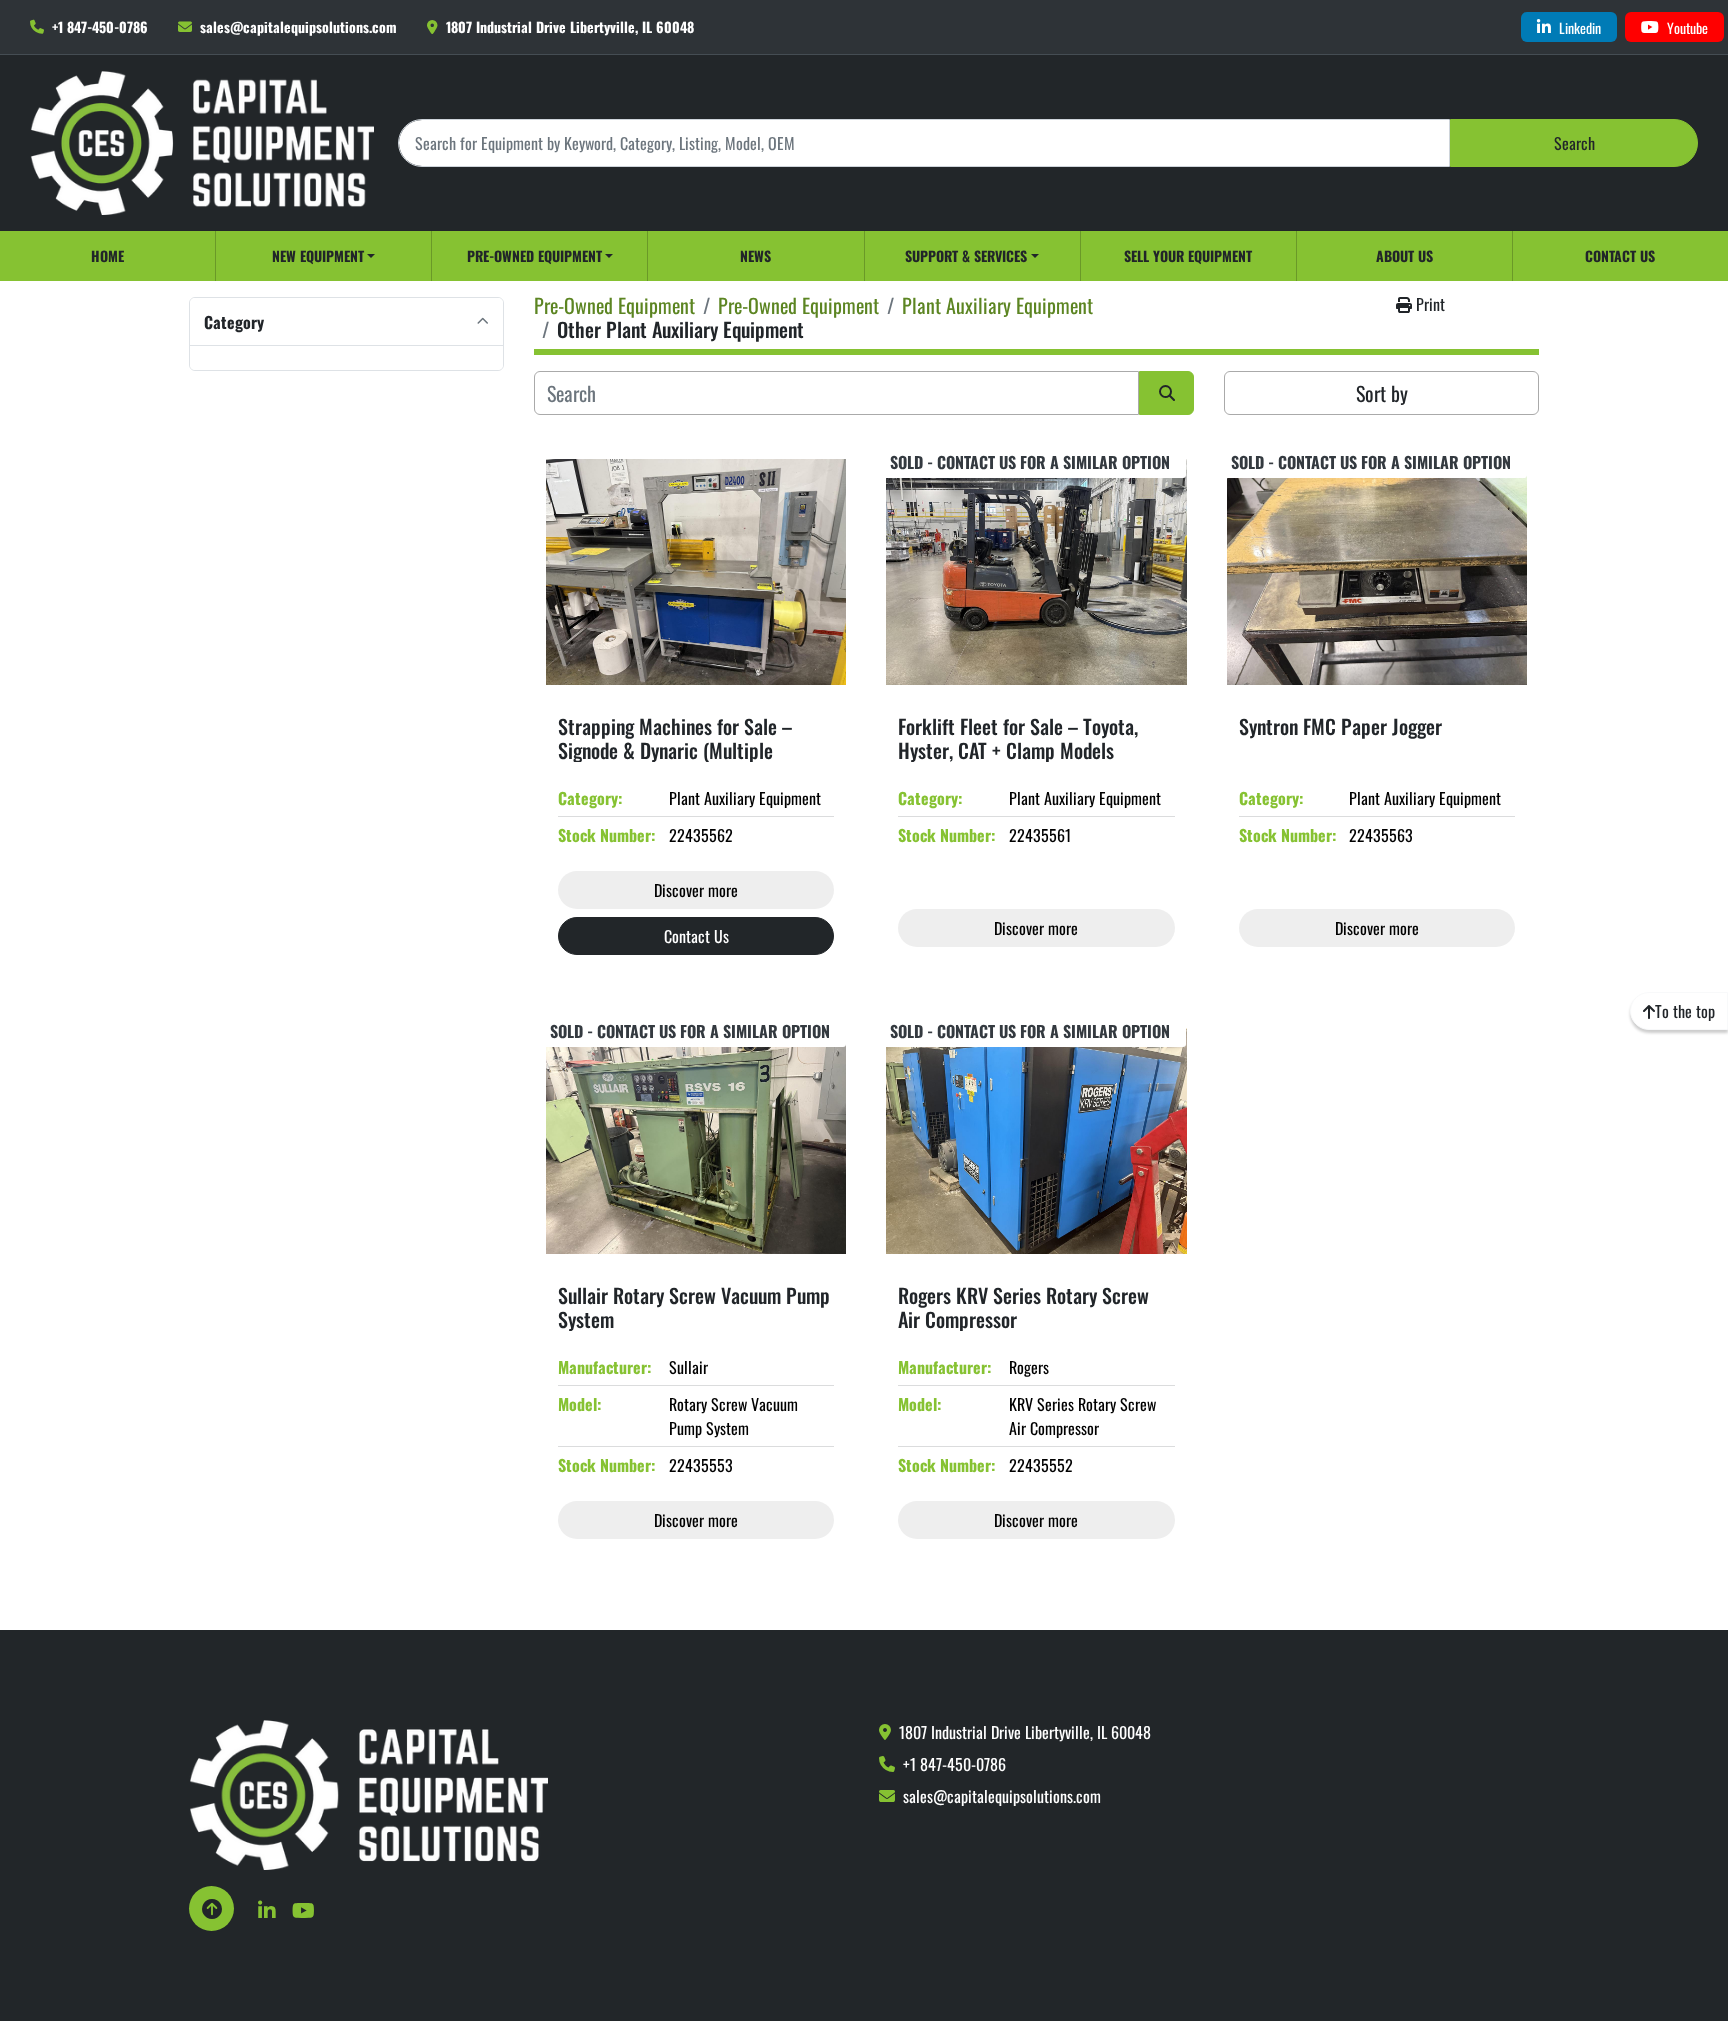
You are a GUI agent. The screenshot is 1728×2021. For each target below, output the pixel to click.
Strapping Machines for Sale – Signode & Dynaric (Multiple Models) (675, 750)
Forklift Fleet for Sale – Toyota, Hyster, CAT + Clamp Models (1018, 738)
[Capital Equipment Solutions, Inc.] (368, 1793)
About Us (1404, 255)
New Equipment (318, 255)
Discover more (696, 890)
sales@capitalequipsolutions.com (298, 26)
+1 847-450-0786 (100, 26)
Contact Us (1620, 255)
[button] (323, 256)
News (755, 255)
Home (107, 255)
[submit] (1166, 393)
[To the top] (211, 1908)
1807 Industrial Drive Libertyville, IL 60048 (570, 26)
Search (1574, 143)
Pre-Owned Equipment (534, 255)
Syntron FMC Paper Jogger (1340, 726)
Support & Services (966, 255)
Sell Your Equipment (1188, 255)
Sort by (1382, 393)
